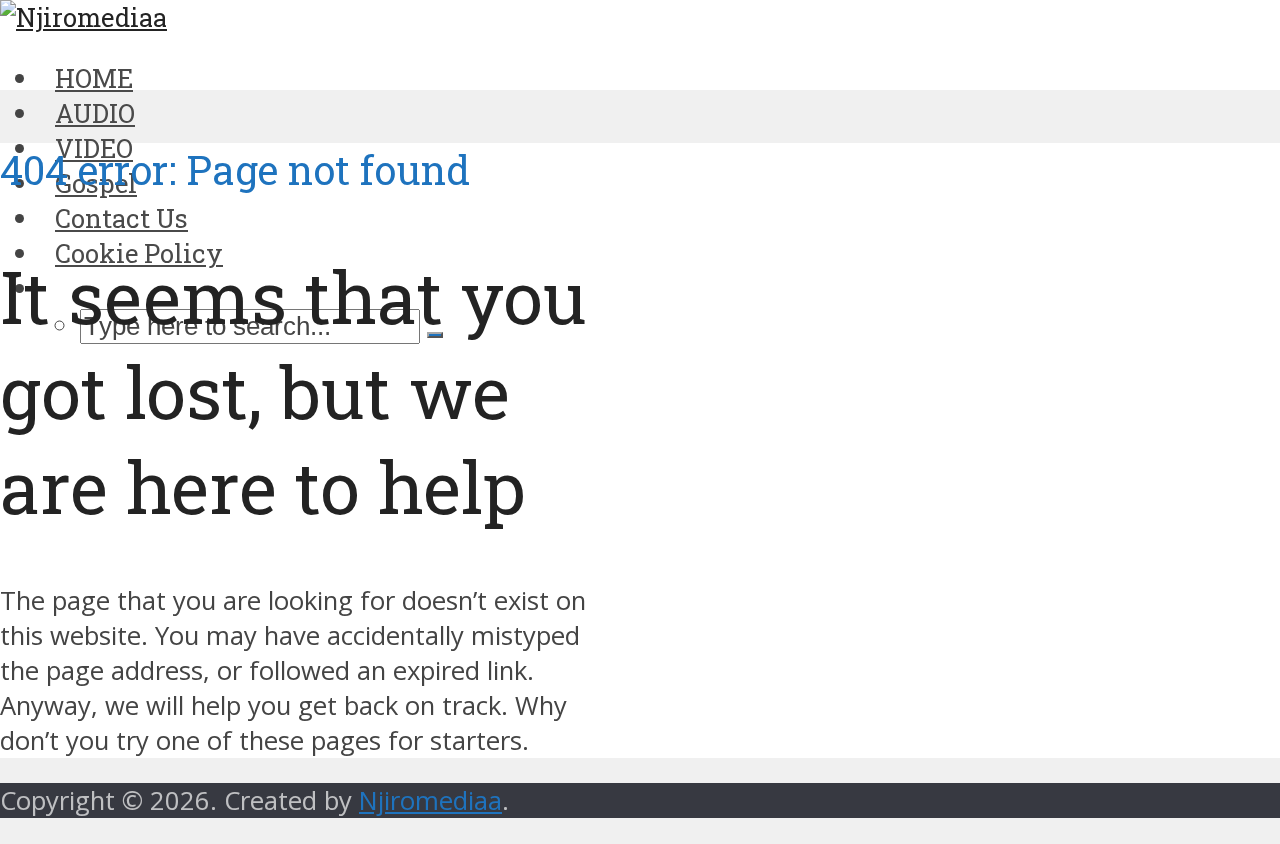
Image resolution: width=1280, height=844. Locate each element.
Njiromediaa (430, 800)
